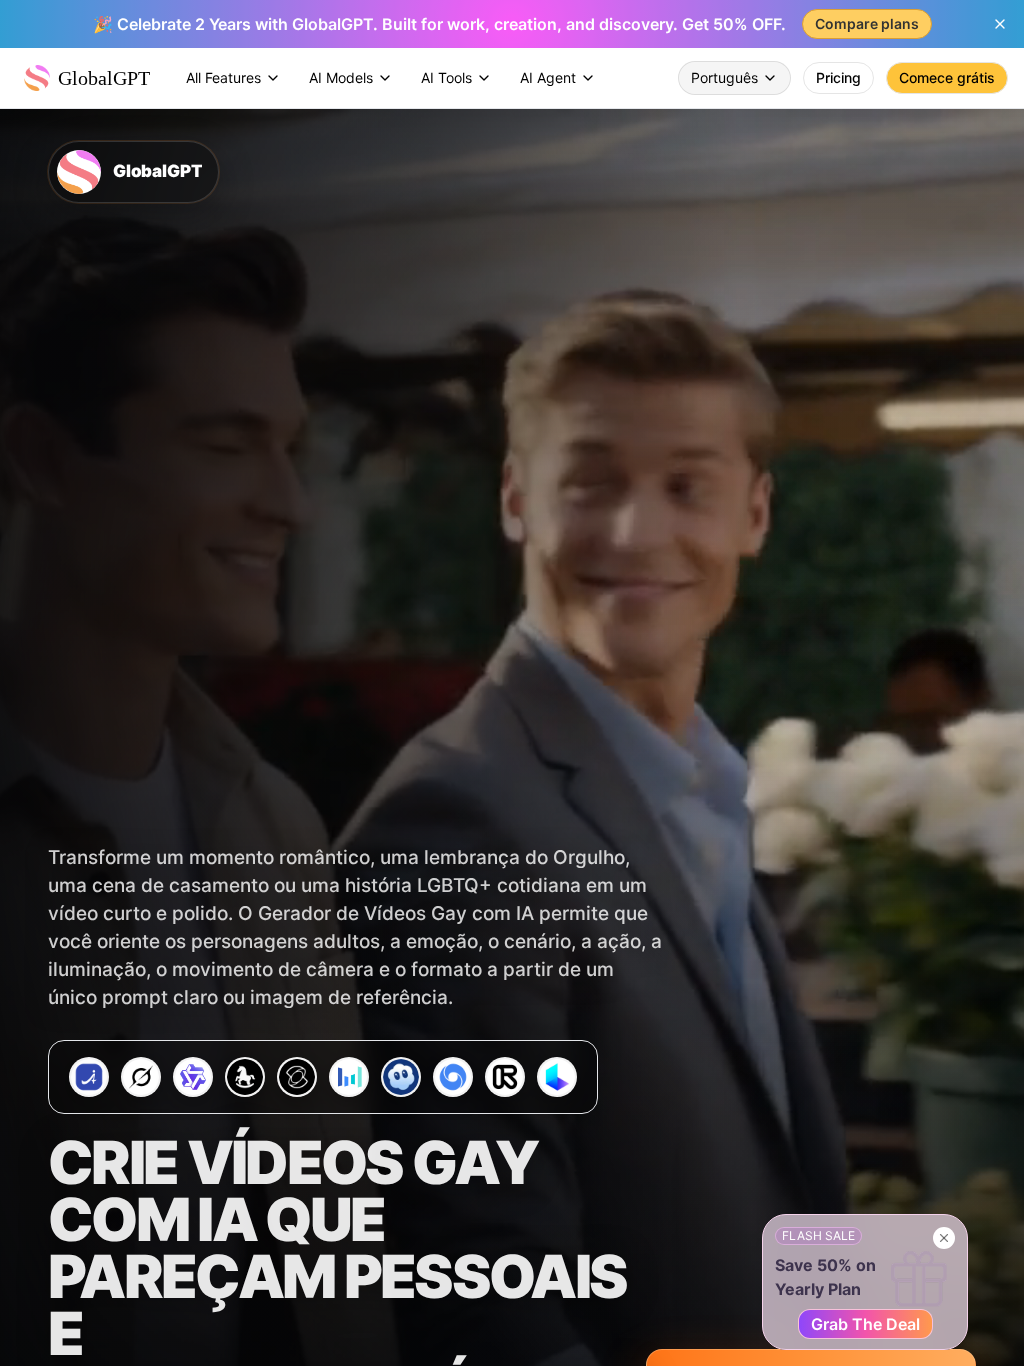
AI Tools (446, 77)
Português (724, 77)
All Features (223, 77)
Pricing (838, 77)
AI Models (341, 77)
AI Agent (548, 77)
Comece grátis (947, 77)
